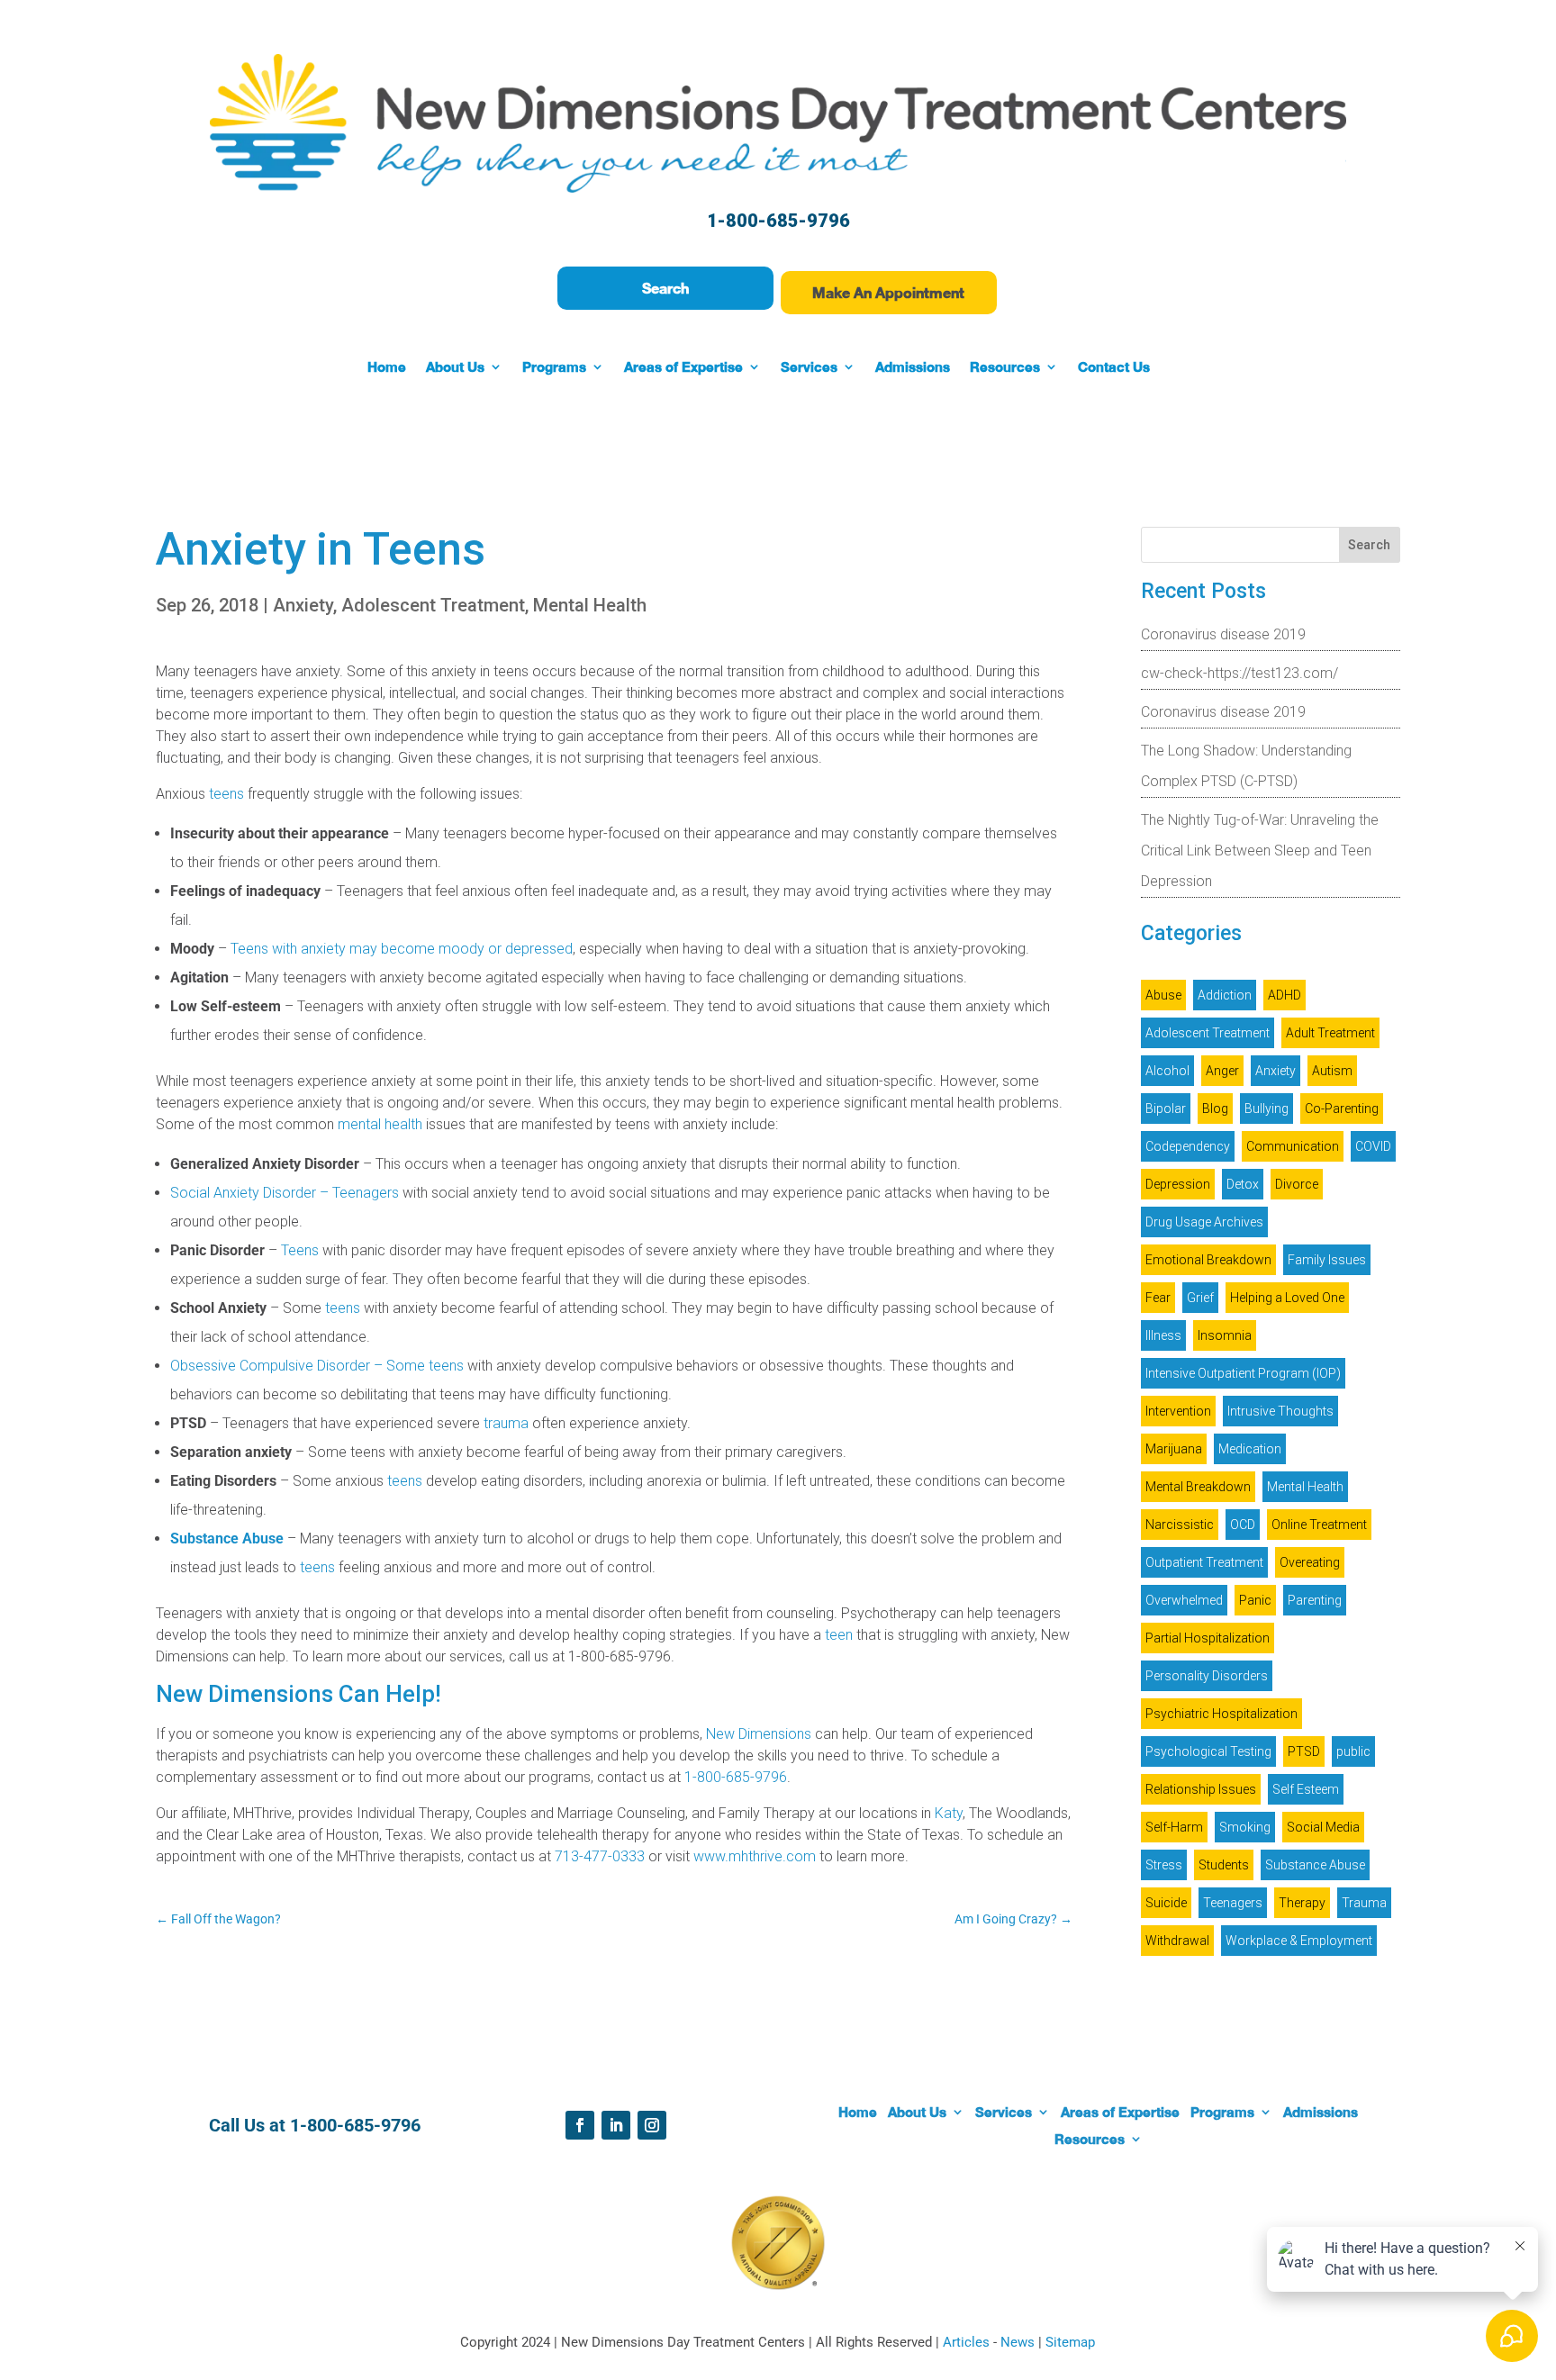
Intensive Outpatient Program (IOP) (1243, 1373)
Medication (1250, 1449)
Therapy (1302, 1903)
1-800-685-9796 (778, 221)
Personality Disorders (1207, 1676)
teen (839, 1635)
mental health (380, 1124)
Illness (1163, 1335)
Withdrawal (1177, 1941)
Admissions (913, 367)
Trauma (1364, 1903)
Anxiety (303, 605)
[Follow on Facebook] (580, 2125)
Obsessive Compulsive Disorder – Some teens (317, 1366)
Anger (1222, 1071)
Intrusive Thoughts (1280, 1411)
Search (665, 288)
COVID (1373, 1146)
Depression (1178, 1184)
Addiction (1225, 995)
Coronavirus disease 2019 (1223, 634)
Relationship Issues (1201, 1789)
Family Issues (1327, 1260)
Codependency (1188, 1146)
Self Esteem (1306, 1789)
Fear (1158, 1298)
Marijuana (1174, 1449)
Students (1224, 1865)
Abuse (1163, 995)
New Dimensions (759, 1734)
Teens (300, 1250)
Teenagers (1233, 1903)
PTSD (1304, 1751)
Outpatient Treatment (1204, 1562)
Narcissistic (1180, 1525)
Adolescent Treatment (433, 605)
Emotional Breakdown (1208, 1260)
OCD (1243, 1525)
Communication (1293, 1146)
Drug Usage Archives (1204, 1222)
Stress (1164, 1865)
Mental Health (590, 605)
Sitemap (1070, 2342)
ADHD (1285, 995)
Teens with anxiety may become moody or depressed (402, 949)
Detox (1243, 1184)
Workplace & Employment (1299, 1941)
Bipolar (1166, 1109)
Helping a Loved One (1287, 1298)
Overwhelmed (1184, 1600)
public (1353, 1751)
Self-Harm (1174, 1827)
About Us (455, 367)
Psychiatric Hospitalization (1221, 1714)
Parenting (1315, 1600)
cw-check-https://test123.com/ (1239, 673)
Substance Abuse (227, 1538)
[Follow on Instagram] (652, 2125)
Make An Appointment (888, 292)
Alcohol (1167, 1071)
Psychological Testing (1208, 1751)
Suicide (1166, 1903)
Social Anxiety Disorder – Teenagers (285, 1193)
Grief (1200, 1298)
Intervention (1178, 1411)
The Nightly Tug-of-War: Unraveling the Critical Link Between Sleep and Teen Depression (1260, 851)
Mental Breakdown (1198, 1487)
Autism (1332, 1071)
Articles (968, 2342)
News (1019, 2342)
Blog (1215, 1109)
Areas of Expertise (683, 367)
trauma (506, 1423)
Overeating (1310, 1562)
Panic (1255, 1600)
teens (226, 794)
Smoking (1245, 1827)
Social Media (1323, 1827)
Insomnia (1225, 1335)
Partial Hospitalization (1208, 1638)
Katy (949, 1813)
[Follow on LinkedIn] (616, 2125)
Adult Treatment (1330, 1033)
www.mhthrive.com (755, 1856)
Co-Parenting (1342, 1109)
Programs (554, 367)
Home (387, 367)
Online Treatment (1319, 1525)
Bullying (1267, 1109)
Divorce (1297, 1184)
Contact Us (1114, 367)
